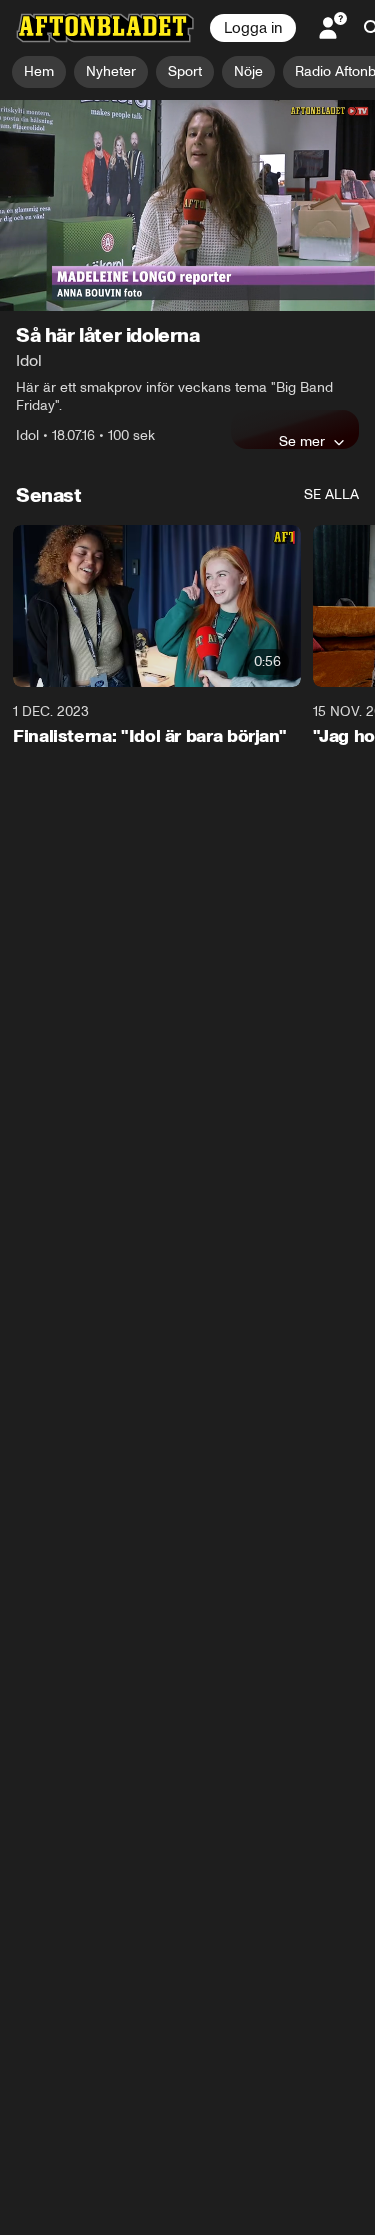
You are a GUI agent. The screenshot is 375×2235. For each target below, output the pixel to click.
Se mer (302, 441)
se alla (331, 494)
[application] (187, 205)
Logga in (253, 28)
